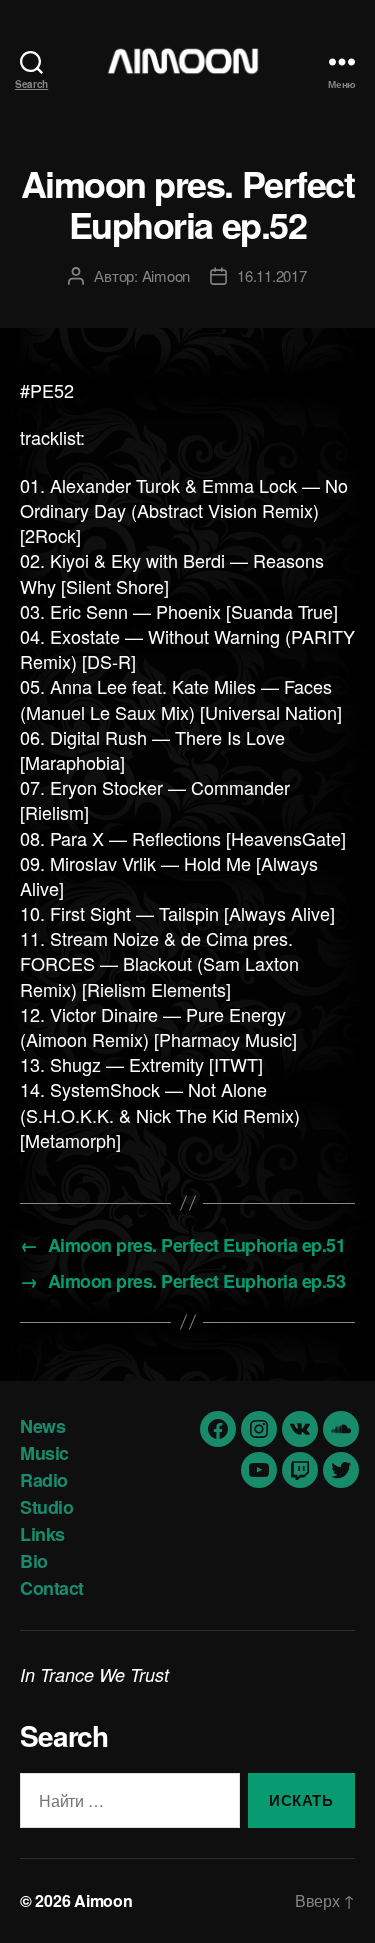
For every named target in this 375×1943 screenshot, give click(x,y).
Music (44, 1453)
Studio (46, 1507)
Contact (52, 1588)
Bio (34, 1561)
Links (42, 1534)
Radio (44, 1480)
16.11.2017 (271, 275)
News (42, 1426)
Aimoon (166, 275)
